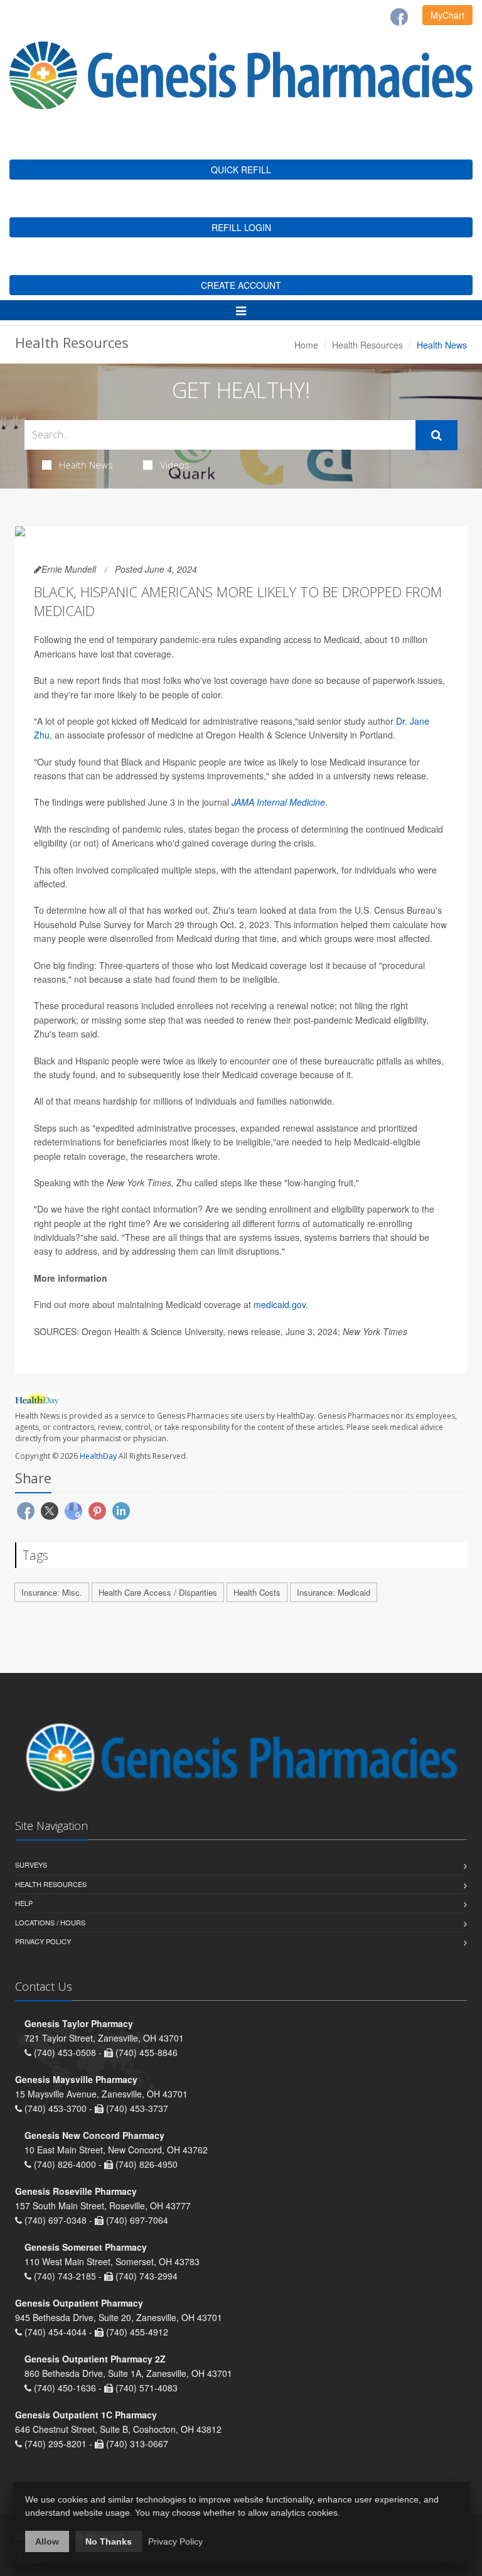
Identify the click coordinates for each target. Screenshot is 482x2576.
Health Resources (367, 345)
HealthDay (98, 1456)
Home (306, 345)
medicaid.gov (280, 1304)
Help (24, 1903)
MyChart (447, 15)
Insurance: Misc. (52, 1592)
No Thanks (109, 2541)
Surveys (31, 1864)
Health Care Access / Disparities (158, 1592)
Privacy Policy (43, 1941)
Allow (47, 2541)
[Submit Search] (436, 435)
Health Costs (257, 1592)
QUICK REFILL (241, 170)
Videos (175, 465)
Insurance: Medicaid (334, 1592)
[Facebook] (399, 17)
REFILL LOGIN (241, 227)
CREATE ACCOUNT (241, 285)
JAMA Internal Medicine (278, 802)
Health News (86, 465)
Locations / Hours (50, 1922)
